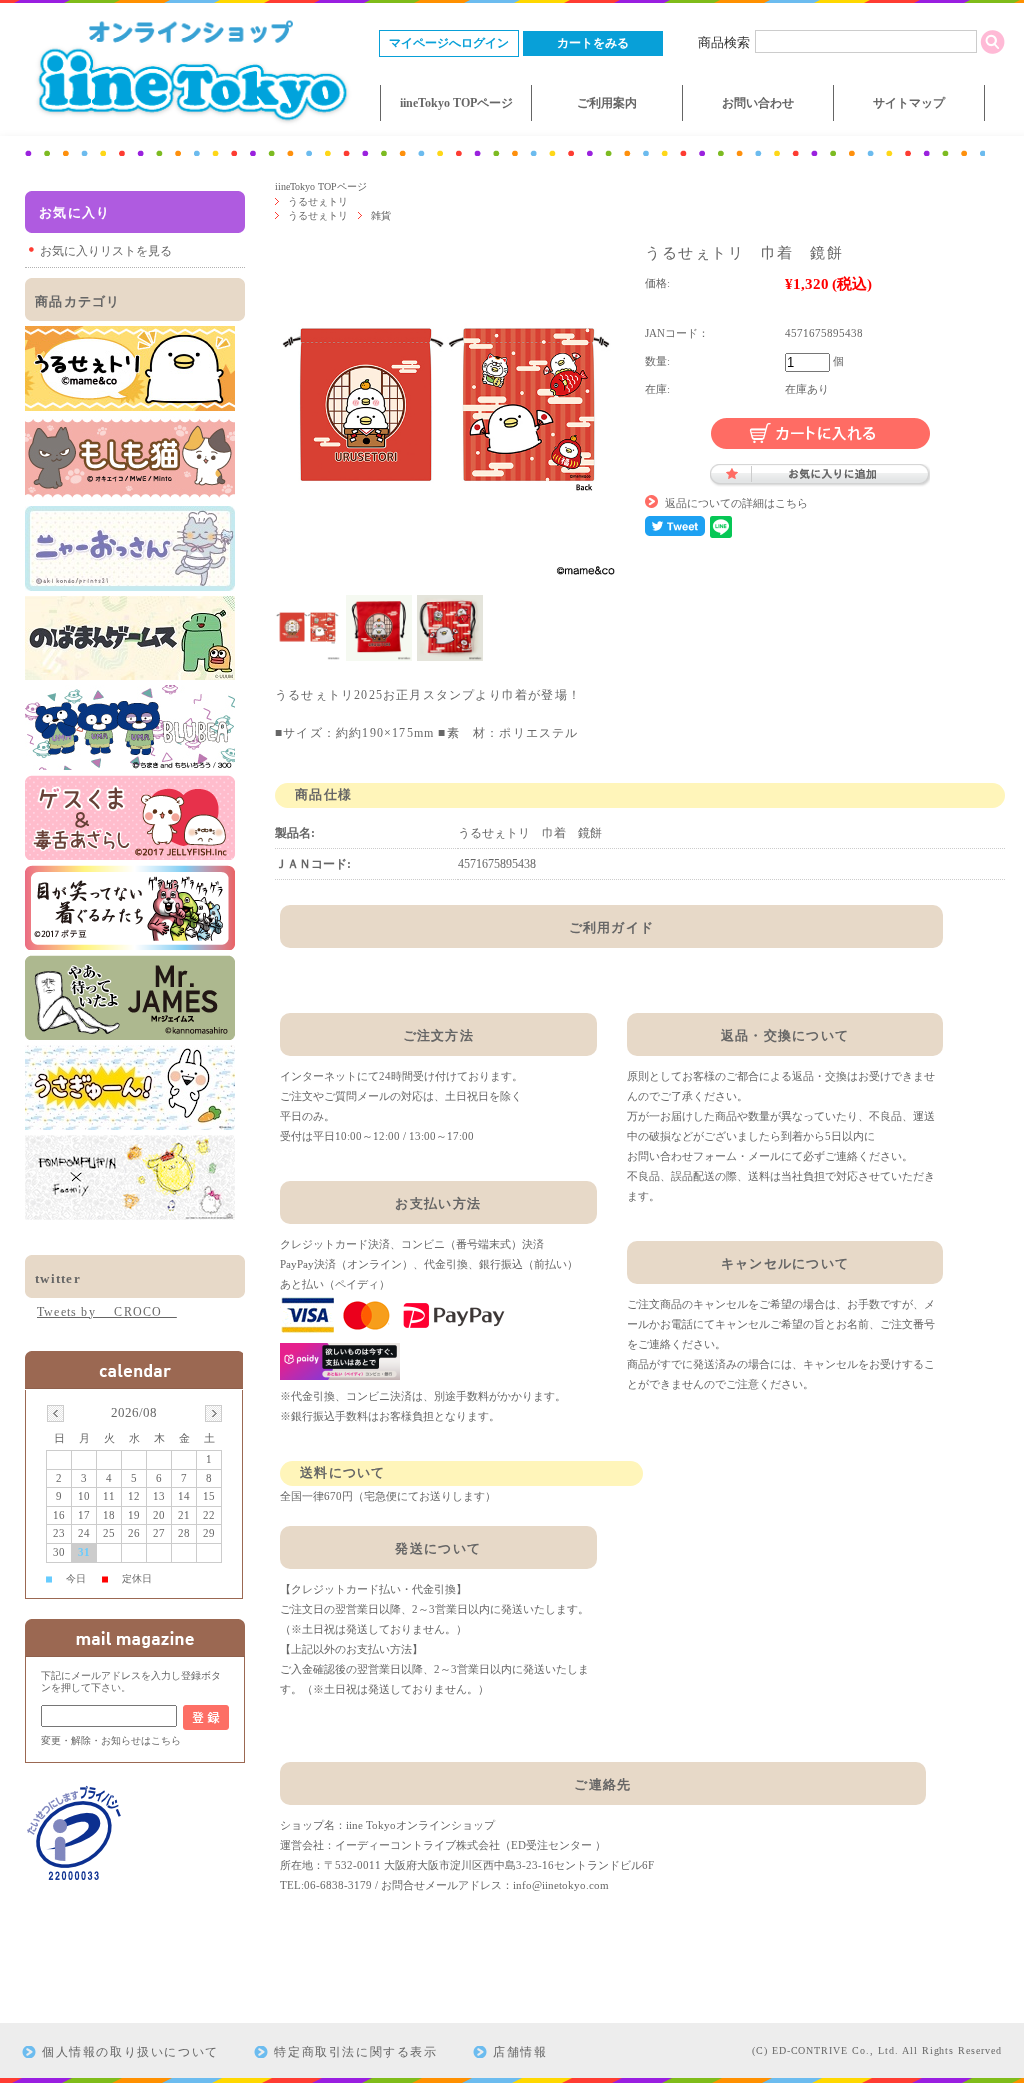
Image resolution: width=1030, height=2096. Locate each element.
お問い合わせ (758, 103)
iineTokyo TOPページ (456, 103)
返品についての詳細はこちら (736, 503)
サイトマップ (909, 103)
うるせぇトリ (318, 201)
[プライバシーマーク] (75, 1877)
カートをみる (593, 43)
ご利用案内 (607, 103)
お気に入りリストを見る (106, 251)
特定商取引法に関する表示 (355, 2052)
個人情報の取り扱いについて (130, 2052)
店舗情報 (520, 2052)
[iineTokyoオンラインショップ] (190, 125)
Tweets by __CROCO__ (107, 1312)
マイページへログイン (449, 43)
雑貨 (381, 215)
